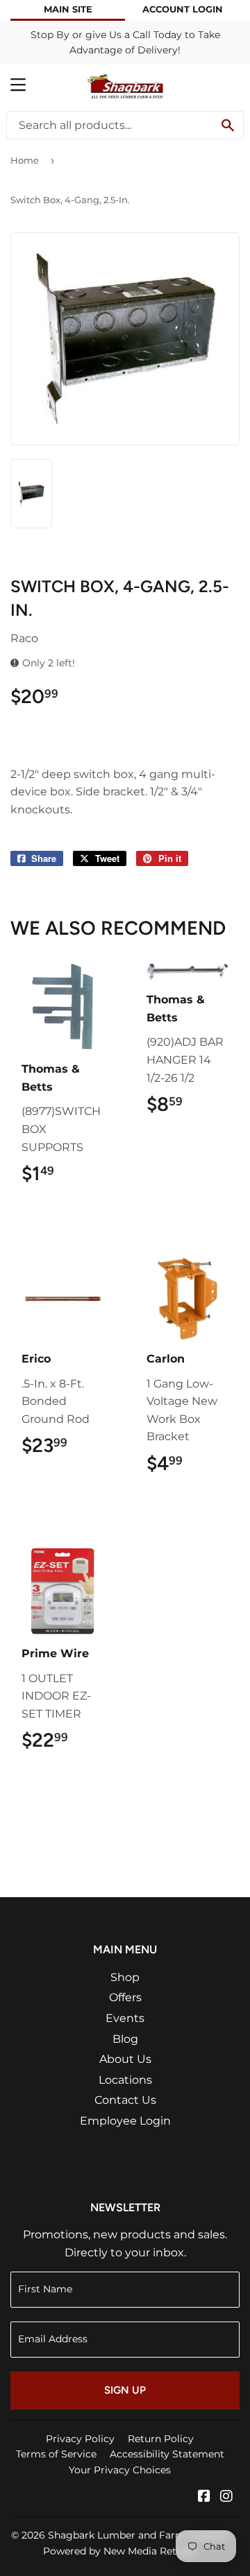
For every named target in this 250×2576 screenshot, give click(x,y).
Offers (125, 1997)
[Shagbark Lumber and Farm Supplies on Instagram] (226, 2497)
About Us (125, 2059)
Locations (125, 2080)
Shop (125, 1977)
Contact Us (125, 2100)
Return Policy (161, 2439)
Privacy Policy (80, 2439)
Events (125, 2018)
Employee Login (125, 2121)
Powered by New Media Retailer (120, 2551)
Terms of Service (56, 2454)
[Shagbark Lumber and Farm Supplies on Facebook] (204, 2497)
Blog (125, 2039)
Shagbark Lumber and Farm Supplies (139, 2535)
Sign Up (125, 2390)
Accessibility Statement (167, 2454)
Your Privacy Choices (120, 2470)
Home (25, 160)
